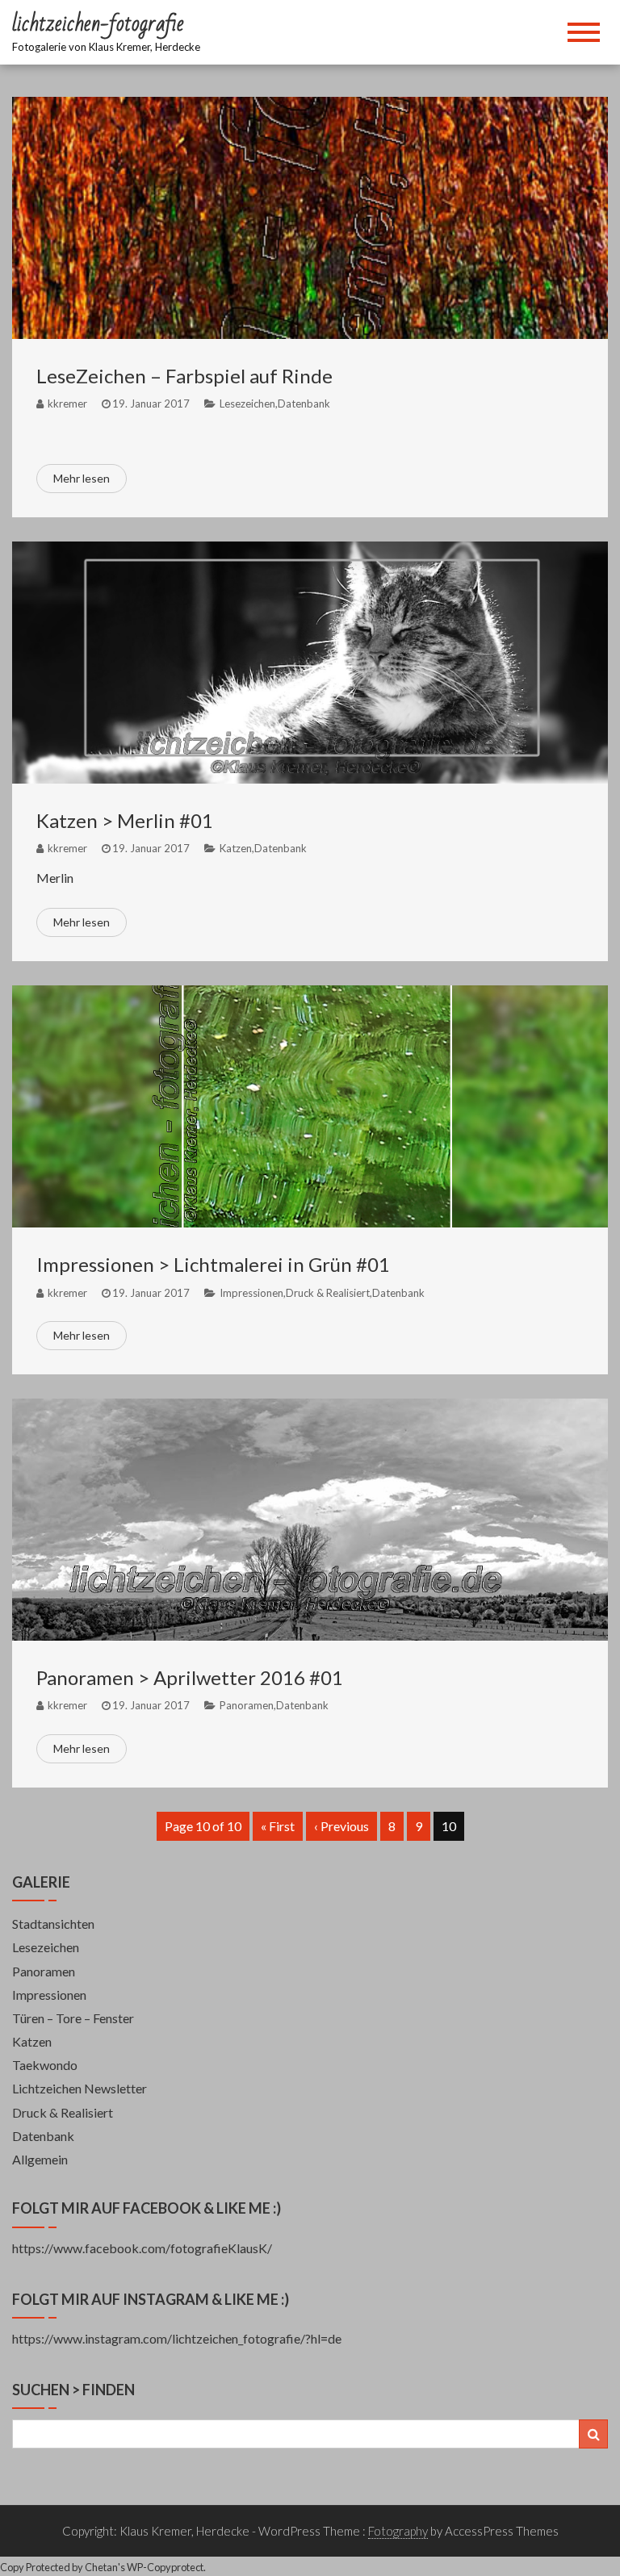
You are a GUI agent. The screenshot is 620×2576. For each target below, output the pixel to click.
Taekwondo (45, 2065)
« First (278, 1826)
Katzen (236, 848)
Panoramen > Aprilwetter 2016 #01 (190, 1677)
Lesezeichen (247, 404)
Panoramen (247, 1705)
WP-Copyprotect (165, 2567)
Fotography (398, 2531)
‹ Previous (341, 1826)
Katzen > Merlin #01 (125, 820)
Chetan (101, 2567)
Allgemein (40, 2159)
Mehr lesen (82, 478)
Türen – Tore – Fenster (73, 2018)
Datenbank (304, 404)
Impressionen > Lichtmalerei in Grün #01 (213, 1264)
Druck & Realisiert (328, 1293)
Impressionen (251, 1293)
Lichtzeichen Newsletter (80, 2088)
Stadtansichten (53, 1924)
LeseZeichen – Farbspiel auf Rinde (184, 376)
